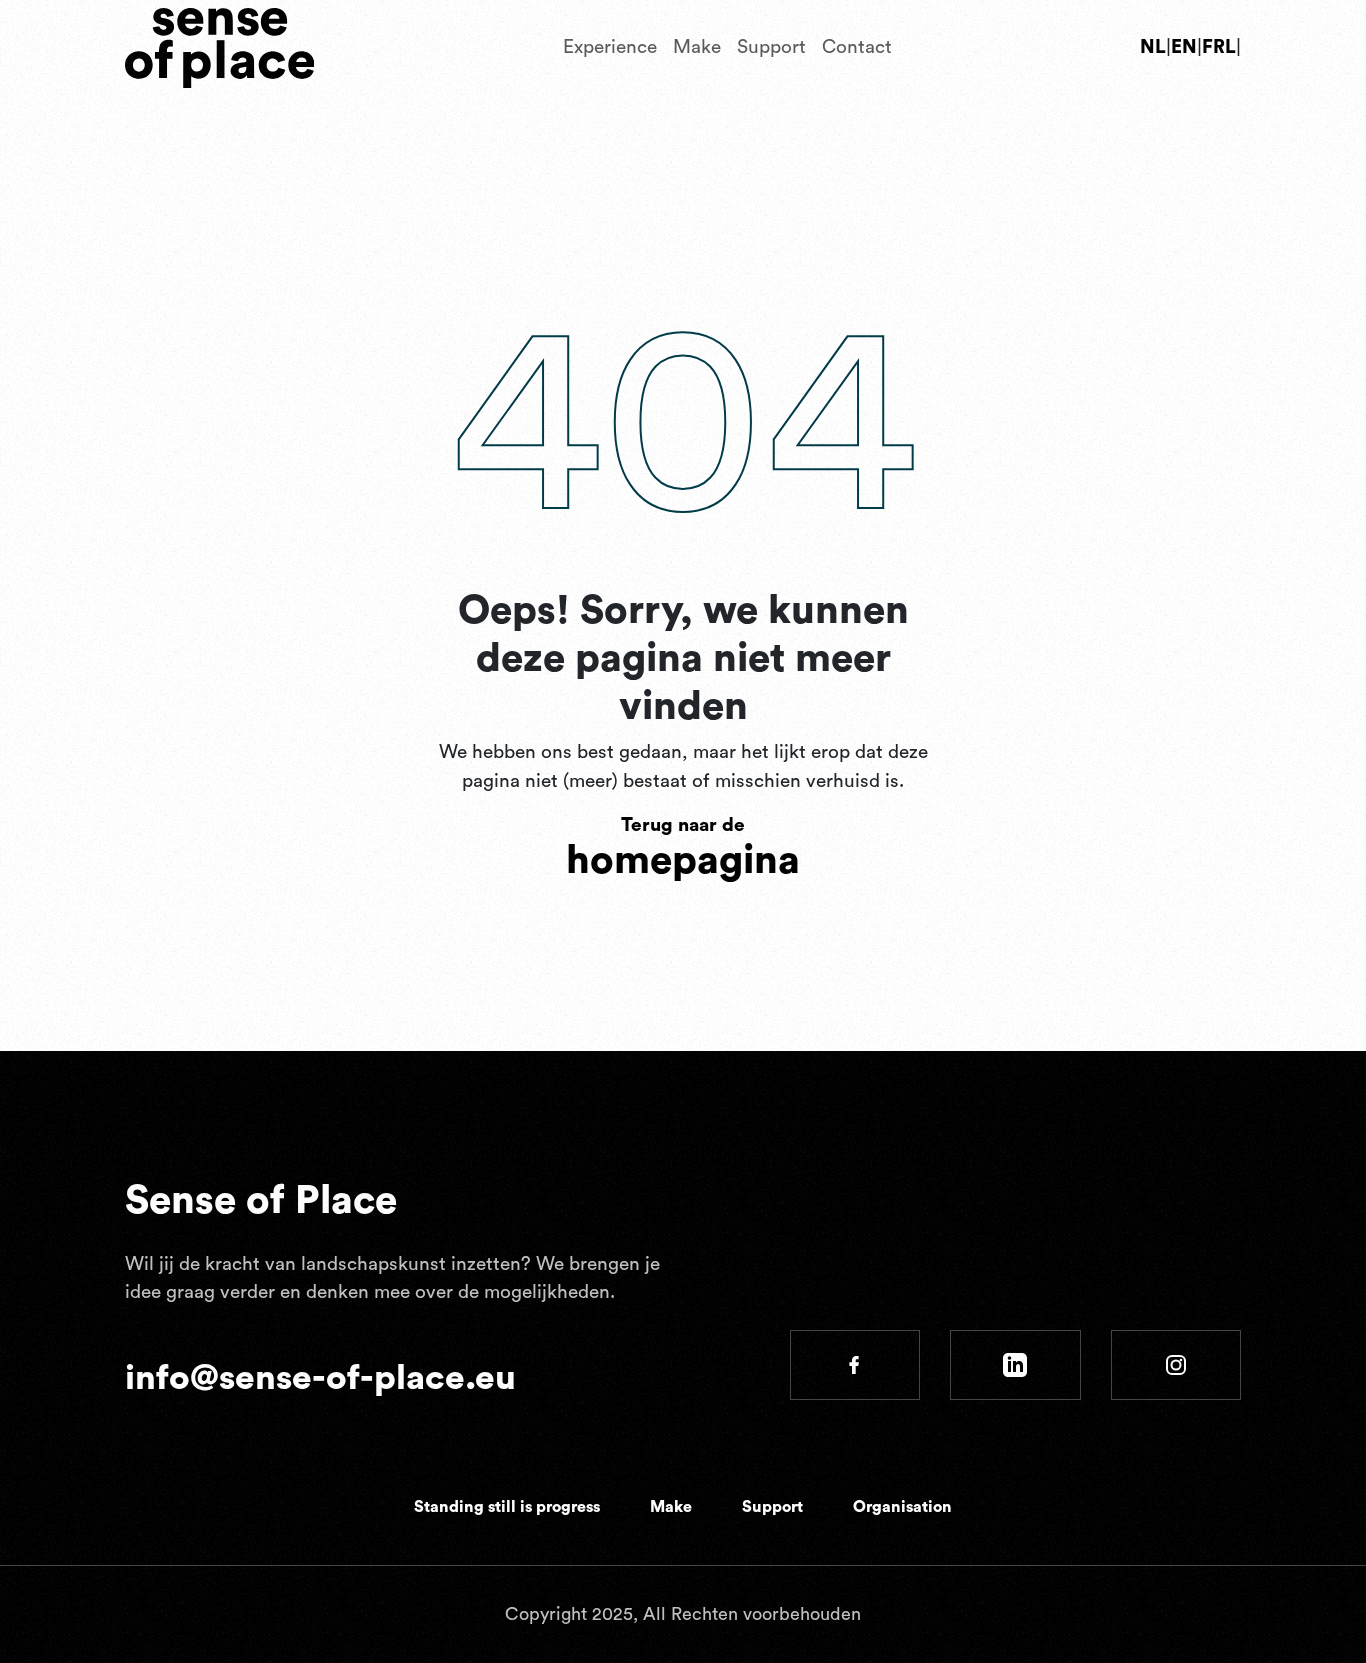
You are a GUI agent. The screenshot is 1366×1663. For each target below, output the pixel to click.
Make (697, 47)
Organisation (902, 1507)
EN (1184, 47)
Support (771, 47)
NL (1153, 47)
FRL (1219, 47)
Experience (610, 47)
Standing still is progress (507, 1507)
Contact (857, 47)
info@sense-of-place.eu (320, 1378)
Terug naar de (683, 848)
